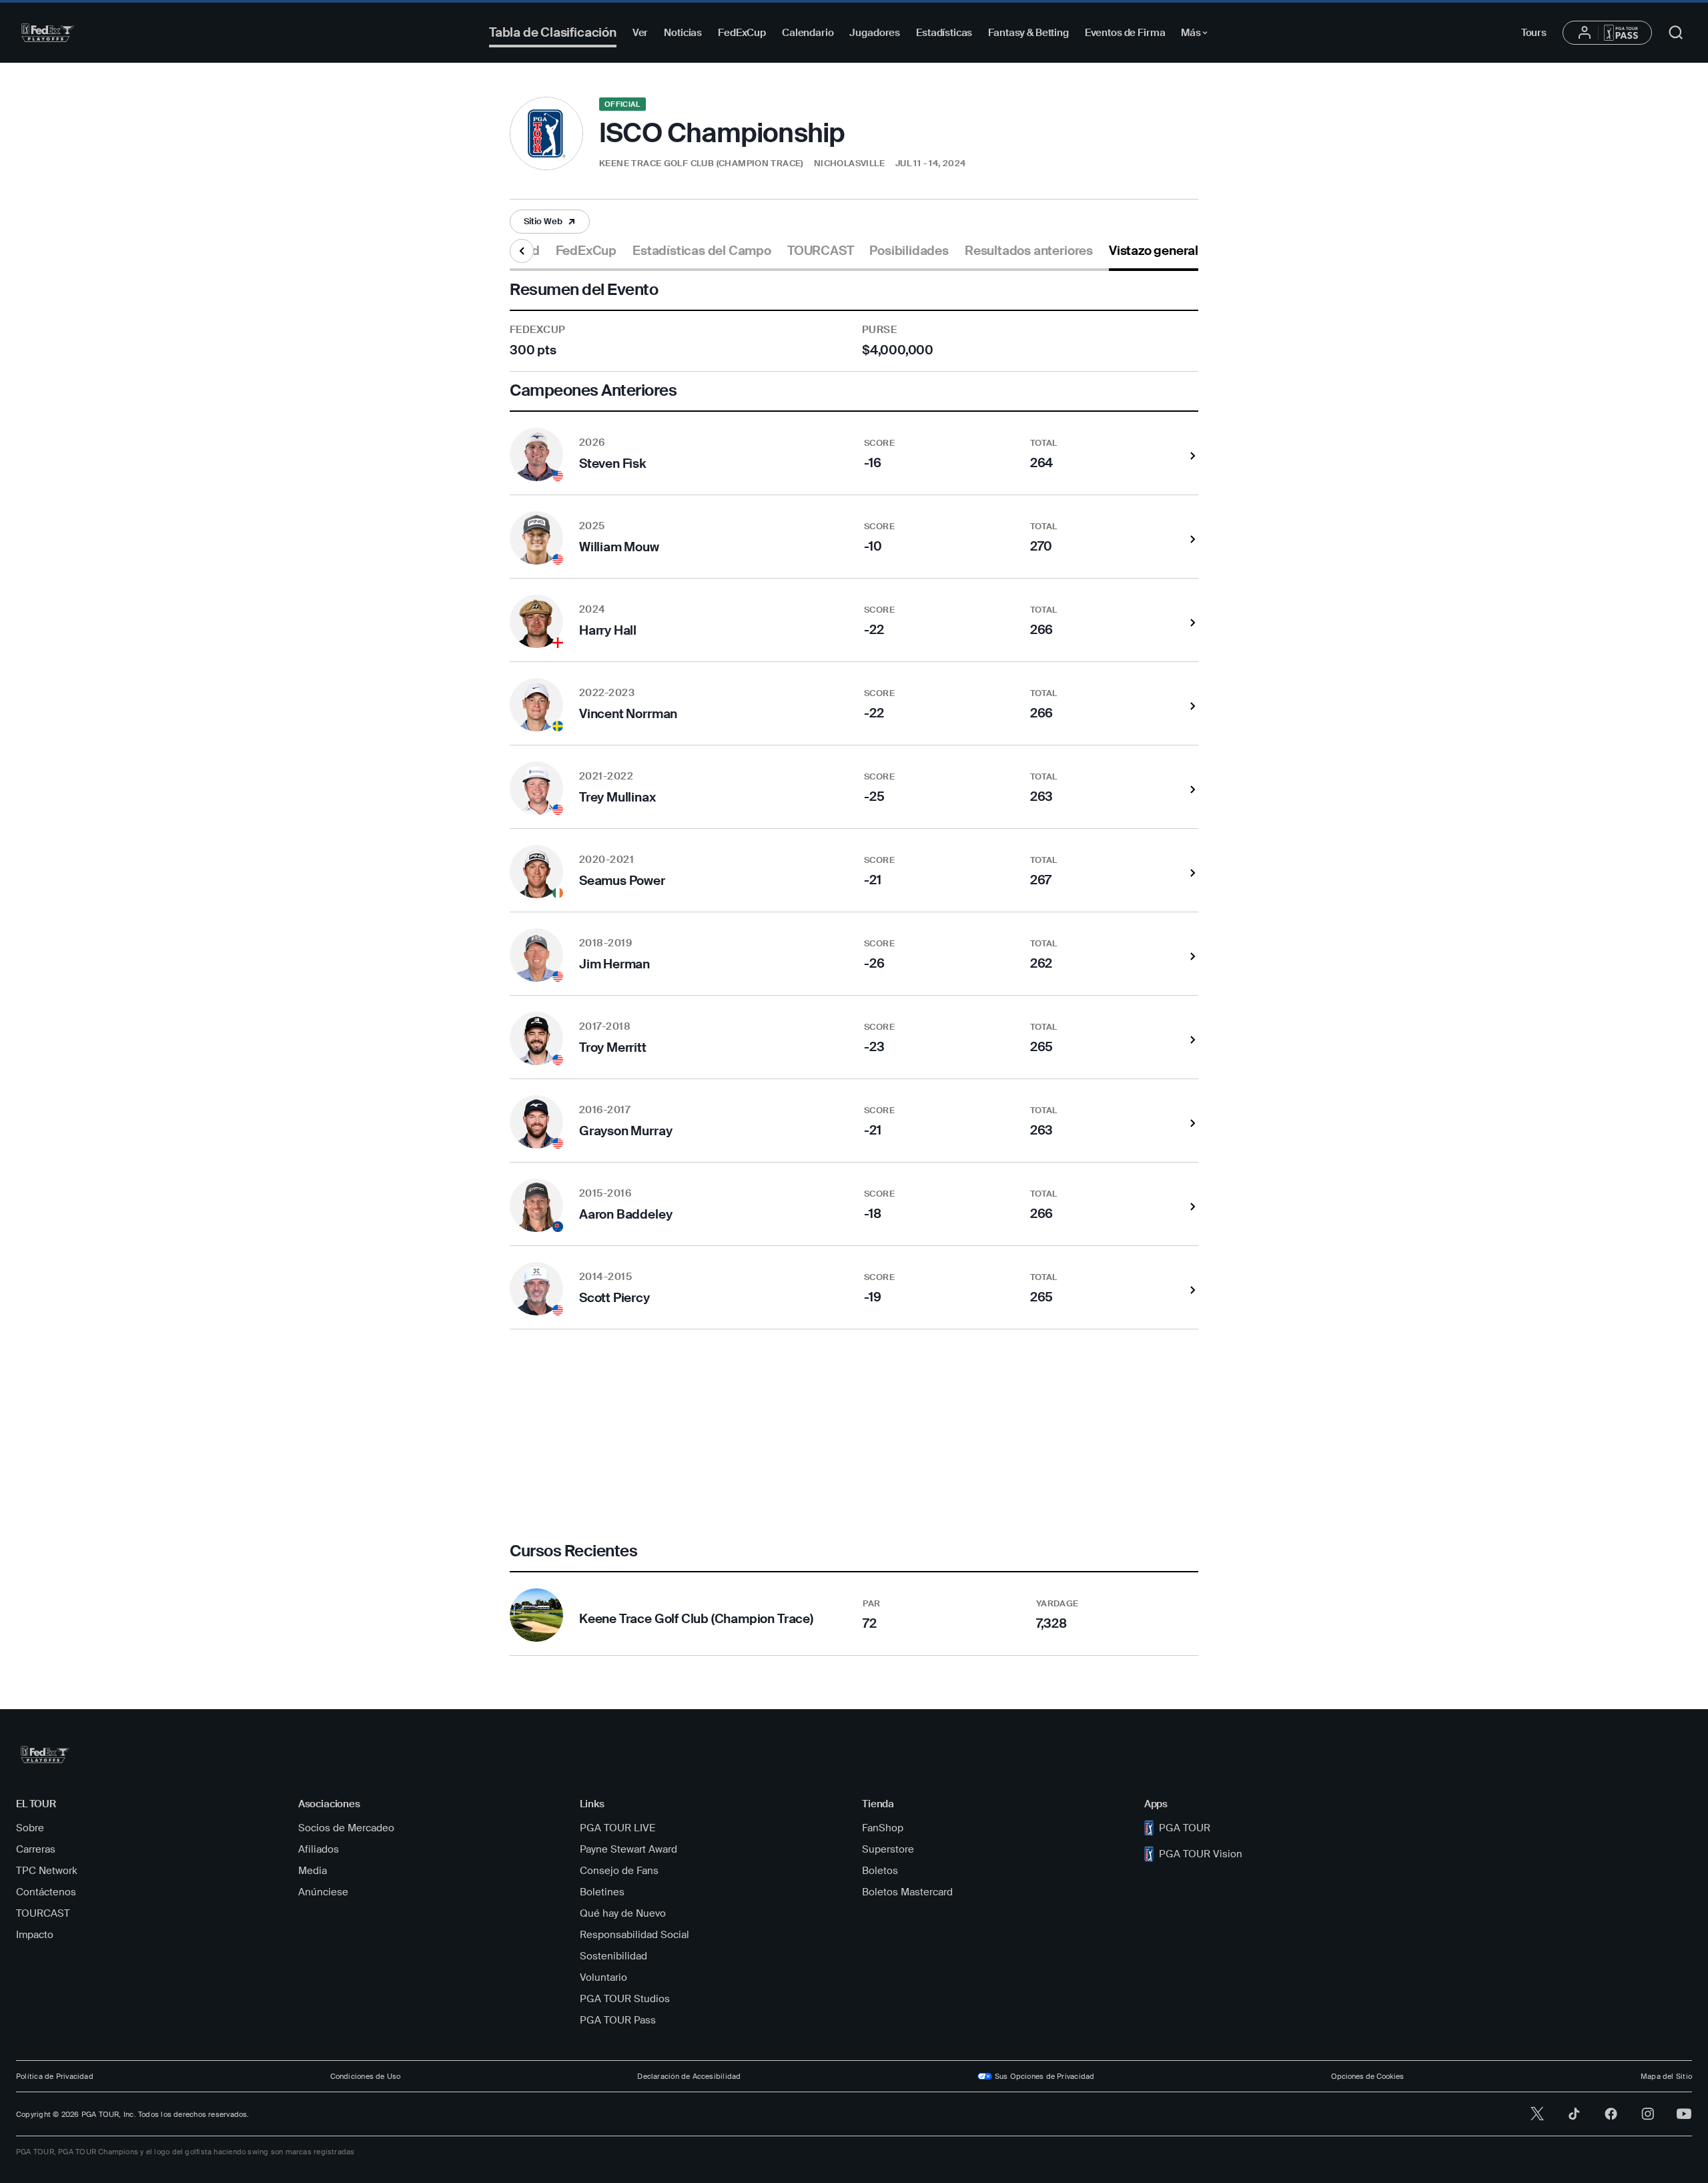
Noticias (683, 33)
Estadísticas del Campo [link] (702, 251)
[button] (550, 222)
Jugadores (875, 33)
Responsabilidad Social (634, 1935)
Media (313, 1871)
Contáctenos (46, 1892)
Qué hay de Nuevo (623, 1913)
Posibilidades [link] (909, 251)
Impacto (35, 1935)
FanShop (883, 1828)
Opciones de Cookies (1367, 2076)
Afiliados (319, 1849)
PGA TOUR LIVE (617, 1828)
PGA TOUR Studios (625, 1999)
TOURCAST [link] (820, 251)
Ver (640, 33)
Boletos (880, 1871)
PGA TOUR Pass (618, 2020)
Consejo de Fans (619, 1871)
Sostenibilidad (613, 1956)
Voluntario (603, 1977)
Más (1198, 35)
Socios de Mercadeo (346, 1828)
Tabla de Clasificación (553, 32)
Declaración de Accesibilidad (689, 2076)
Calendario (808, 33)
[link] (550, 222)
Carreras (36, 1849)
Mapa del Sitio (1666, 2076)
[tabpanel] (854, 963)
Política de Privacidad (55, 2076)
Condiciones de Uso (366, 2076)
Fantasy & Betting (1028, 33)
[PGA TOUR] (48, 33)
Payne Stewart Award (628, 1849)
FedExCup (742, 33)
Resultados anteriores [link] (1029, 251)
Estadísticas (944, 33)
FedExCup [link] (586, 251)
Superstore (888, 1849)
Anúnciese (323, 1892)
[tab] (586, 256)
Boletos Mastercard (907, 1892)
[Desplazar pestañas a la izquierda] (522, 251)
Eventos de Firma (1125, 33)
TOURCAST (43, 1913)
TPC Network (47, 1871)
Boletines (602, 1892)
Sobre (30, 1828)
